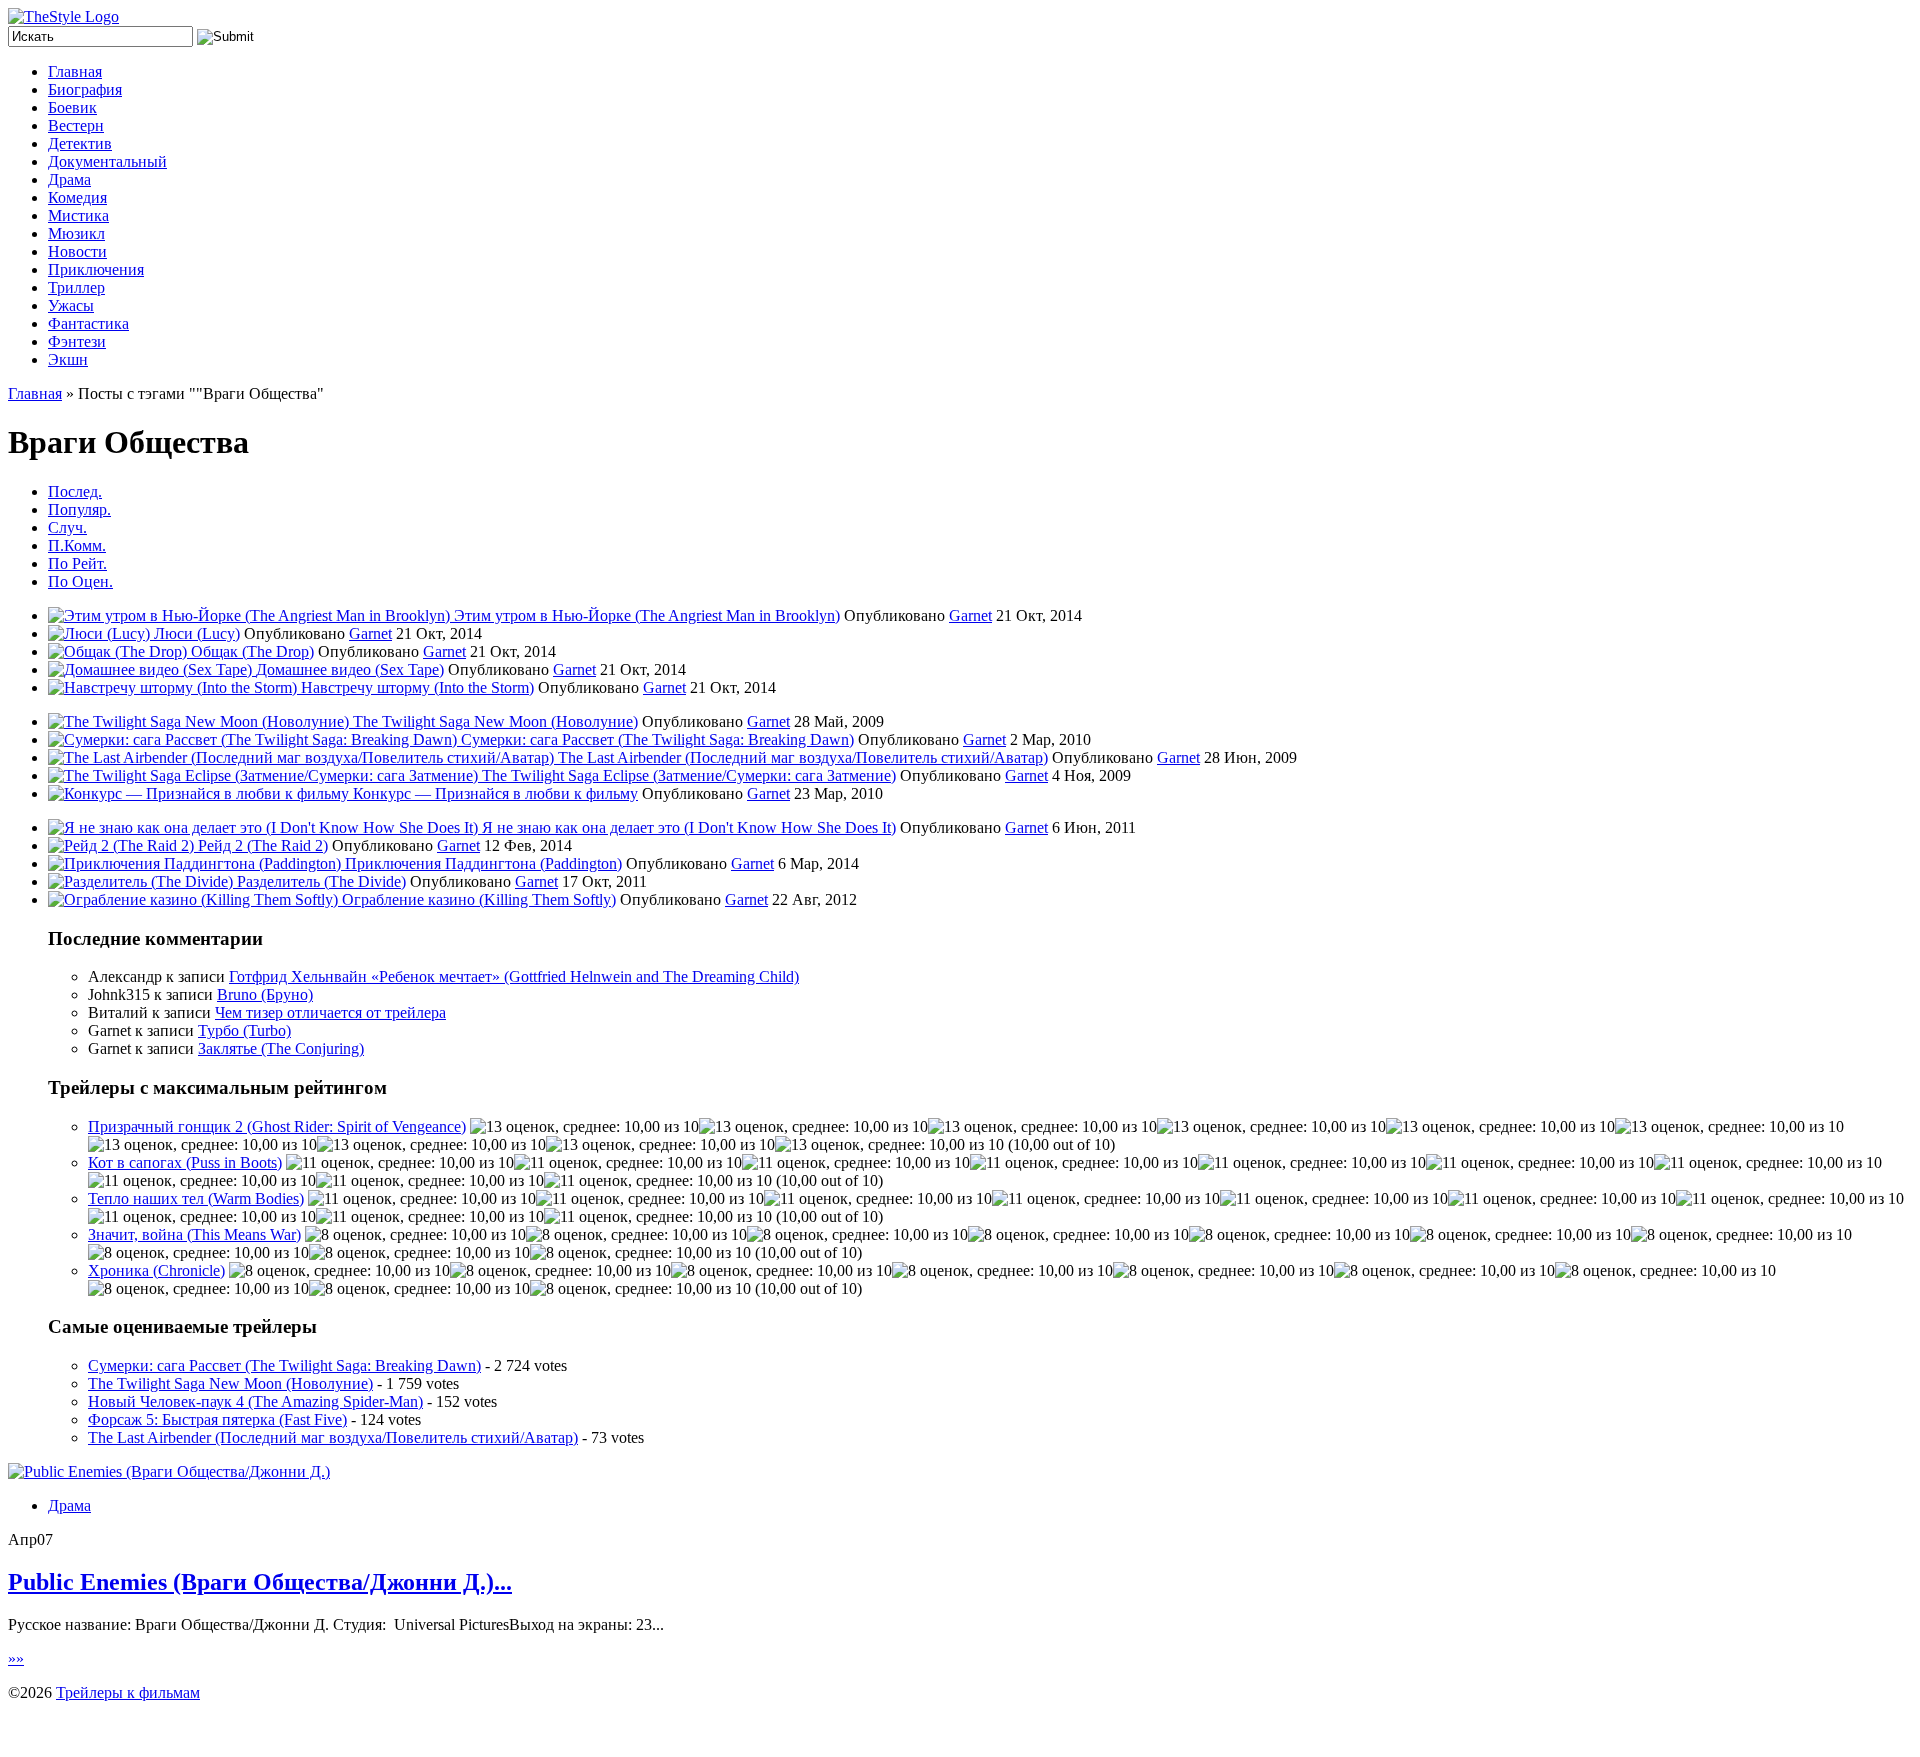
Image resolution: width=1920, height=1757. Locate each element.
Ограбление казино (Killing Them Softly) (479, 899)
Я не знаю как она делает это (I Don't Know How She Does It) (689, 827)
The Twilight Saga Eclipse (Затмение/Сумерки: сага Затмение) (689, 775)
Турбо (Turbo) (244, 1030)
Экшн (68, 359)
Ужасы (71, 305)
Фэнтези (77, 341)
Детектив (80, 143)
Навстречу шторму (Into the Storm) (417, 687)
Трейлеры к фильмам (128, 1692)
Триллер (76, 287)
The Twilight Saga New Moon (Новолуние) (495, 721)
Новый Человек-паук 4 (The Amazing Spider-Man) (255, 1401)
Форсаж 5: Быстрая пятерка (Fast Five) (217, 1419)
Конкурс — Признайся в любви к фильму (495, 793)
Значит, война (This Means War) (194, 1234)
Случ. (67, 527)
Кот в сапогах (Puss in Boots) (185, 1162)
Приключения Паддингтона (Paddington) (483, 863)
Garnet (970, 615)
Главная (75, 71)
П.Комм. (77, 545)
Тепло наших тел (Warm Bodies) (196, 1198)
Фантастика (88, 323)
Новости (77, 251)
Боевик (72, 107)
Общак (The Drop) (252, 651)
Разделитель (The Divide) (321, 881)
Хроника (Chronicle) (156, 1270)
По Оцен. (80, 581)
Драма (69, 179)
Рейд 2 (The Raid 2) (263, 845)
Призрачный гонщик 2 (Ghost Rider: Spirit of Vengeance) (277, 1126)
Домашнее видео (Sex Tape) (350, 669)
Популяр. (79, 509)
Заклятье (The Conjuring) (281, 1048)
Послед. (75, 491)
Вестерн (76, 125)
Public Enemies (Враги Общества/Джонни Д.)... (260, 1582)
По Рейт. (77, 563)
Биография (85, 89)
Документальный (107, 161)
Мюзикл (76, 233)
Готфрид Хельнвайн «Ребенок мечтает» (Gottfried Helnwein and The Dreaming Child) (514, 976)
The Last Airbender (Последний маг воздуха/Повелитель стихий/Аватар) (803, 757)
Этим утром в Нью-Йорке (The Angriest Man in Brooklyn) (647, 615)
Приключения (96, 269)
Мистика (78, 215)
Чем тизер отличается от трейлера (330, 1012)
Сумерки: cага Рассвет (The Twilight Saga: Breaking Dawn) (657, 739)
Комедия (77, 197)
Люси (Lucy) (197, 633)
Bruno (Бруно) (265, 994)
